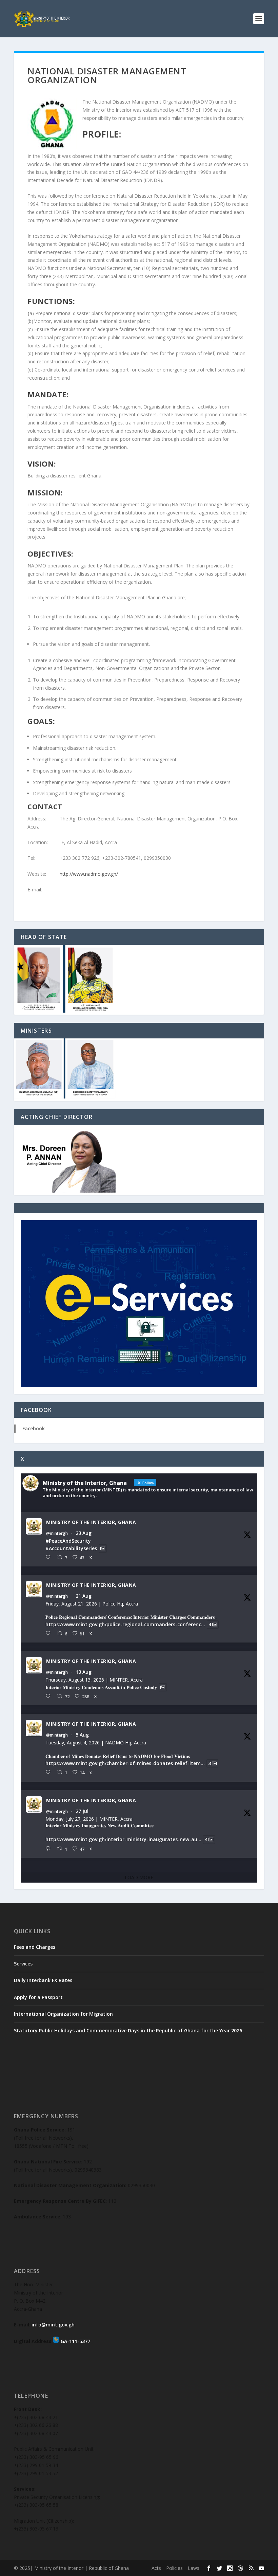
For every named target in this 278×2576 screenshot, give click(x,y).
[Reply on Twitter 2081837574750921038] (49, 1849)
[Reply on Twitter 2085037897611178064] (49, 1772)
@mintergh (57, 1534)
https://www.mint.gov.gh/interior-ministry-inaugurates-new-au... (123, 1840)
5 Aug (82, 1735)
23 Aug (84, 1533)
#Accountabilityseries (71, 1548)
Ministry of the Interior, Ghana (91, 1522)
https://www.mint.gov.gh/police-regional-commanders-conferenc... (125, 1624)
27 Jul (82, 1811)
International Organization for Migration (63, 2014)
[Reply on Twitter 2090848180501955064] (49, 1634)
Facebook (34, 1428)
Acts (156, 2568)
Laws (194, 2568)
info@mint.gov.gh (53, 2325)
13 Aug (84, 1672)
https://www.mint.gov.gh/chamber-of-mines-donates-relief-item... (125, 1763)
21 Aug (84, 1596)
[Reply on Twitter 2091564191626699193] (49, 1557)
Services (23, 1964)
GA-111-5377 (75, 2341)
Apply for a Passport (38, 1997)
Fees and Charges (35, 1947)
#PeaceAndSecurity (68, 1541)
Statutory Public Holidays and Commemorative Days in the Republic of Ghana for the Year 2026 (128, 2030)
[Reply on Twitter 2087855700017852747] (49, 1696)
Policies (174, 2568)
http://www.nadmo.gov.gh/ (89, 874)
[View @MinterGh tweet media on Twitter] (103, 1548)
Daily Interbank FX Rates (43, 1980)
